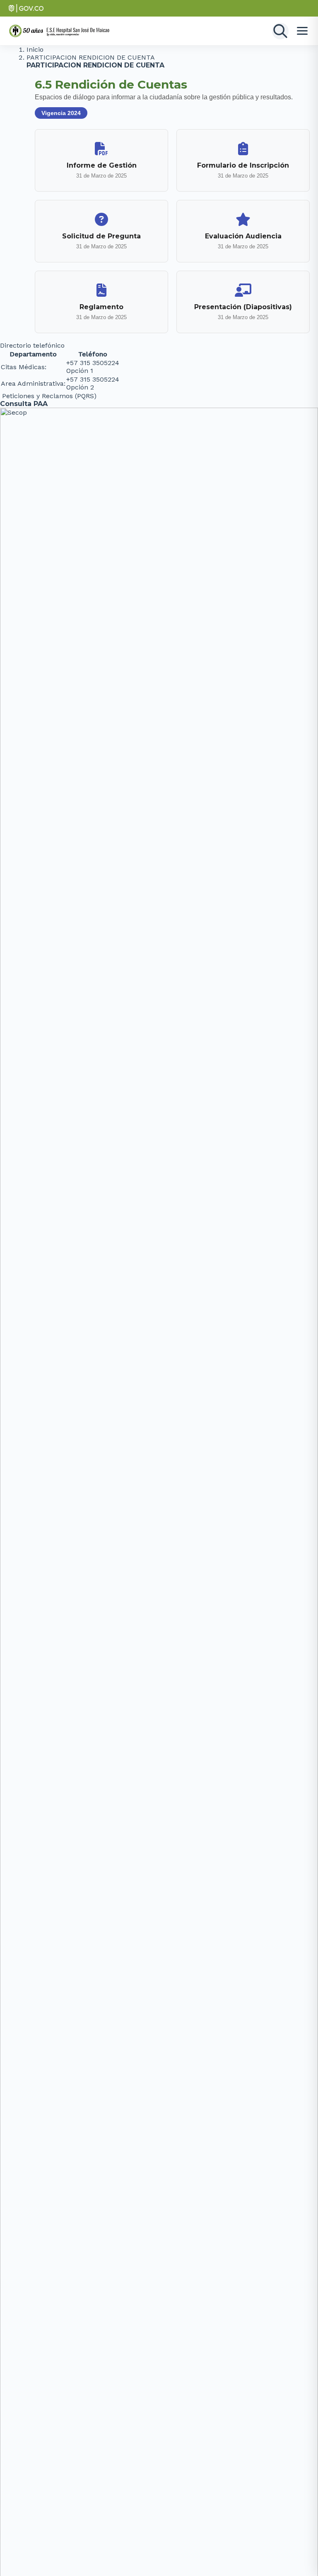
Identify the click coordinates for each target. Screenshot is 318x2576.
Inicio (35, 49)
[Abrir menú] (302, 31)
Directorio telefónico (32, 345)
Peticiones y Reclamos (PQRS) (49, 396)
